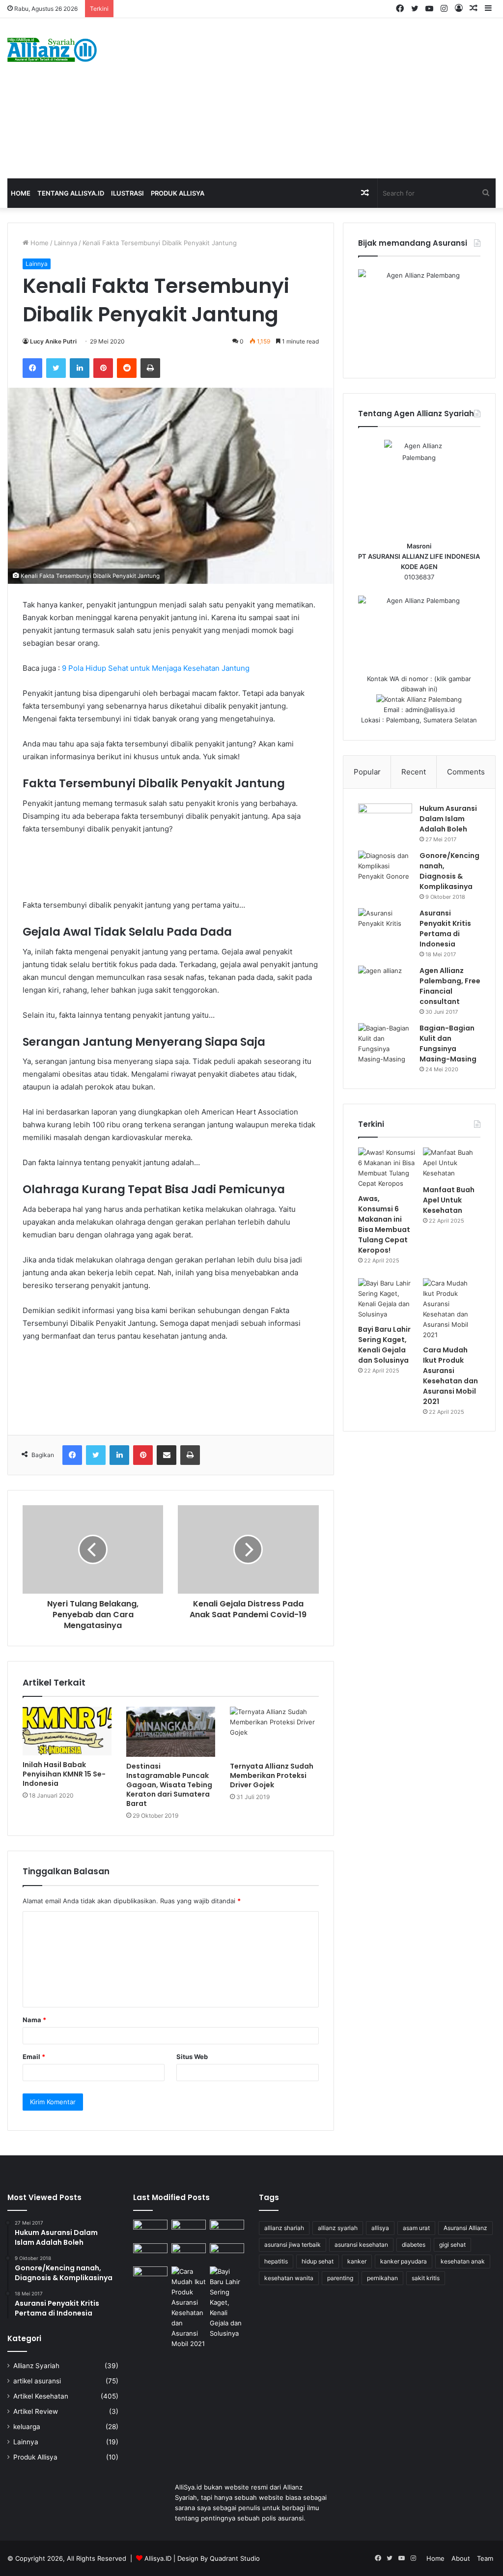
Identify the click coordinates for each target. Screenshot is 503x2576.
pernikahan (382, 2278)
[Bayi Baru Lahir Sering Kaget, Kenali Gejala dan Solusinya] (387, 1299)
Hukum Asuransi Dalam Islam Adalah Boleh (448, 819)
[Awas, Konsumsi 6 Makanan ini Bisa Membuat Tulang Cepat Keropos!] (387, 1168)
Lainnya (66, 243)
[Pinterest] (103, 368)
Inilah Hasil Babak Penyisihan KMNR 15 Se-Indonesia (64, 1774)
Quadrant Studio (235, 2558)
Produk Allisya (178, 193)
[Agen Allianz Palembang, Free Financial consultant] (385, 984)
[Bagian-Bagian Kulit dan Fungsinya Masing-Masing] (385, 1044)
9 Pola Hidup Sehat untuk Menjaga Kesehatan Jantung (156, 668)
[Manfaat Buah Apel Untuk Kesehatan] (452, 1164)
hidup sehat (318, 2261)
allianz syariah (338, 2228)
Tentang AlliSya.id (71, 193)
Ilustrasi (127, 193)
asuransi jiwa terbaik (293, 2245)
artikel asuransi (37, 2381)
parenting (340, 2278)
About (461, 2558)
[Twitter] (56, 368)
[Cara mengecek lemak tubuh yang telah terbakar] (189, 2229)
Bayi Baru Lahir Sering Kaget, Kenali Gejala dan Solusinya (384, 1345)
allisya (380, 2228)
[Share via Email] (167, 1455)
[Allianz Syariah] (52, 50)
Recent (414, 772)
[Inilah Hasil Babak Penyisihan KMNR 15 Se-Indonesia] (67, 1731)
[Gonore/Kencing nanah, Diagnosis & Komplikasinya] (385, 869)
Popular (367, 772)
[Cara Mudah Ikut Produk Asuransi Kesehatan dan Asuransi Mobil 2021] (452, 1309)
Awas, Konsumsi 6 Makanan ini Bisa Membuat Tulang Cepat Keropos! (384, 1224)
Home (21, 193)
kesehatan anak (463, 2261)
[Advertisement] (339, 97)
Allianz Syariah (36, 2366)
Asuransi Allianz (465, 2228)
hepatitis (276, 2261)
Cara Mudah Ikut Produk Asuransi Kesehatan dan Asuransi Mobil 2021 (450, 1376)
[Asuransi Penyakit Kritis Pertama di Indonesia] (385, 927)
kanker (357, 2261)
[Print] (150, 368)
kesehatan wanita (289, 2278)
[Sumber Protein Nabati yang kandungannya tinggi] (227, 2229)
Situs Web (192, 2057)
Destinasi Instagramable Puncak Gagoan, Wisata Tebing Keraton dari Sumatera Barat (169, 1785)
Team (485, 2558)
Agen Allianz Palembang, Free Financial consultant (450, 986)
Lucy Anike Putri (53, 341)
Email (34, 2057)
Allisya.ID (158, 2558)
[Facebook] (32, 368)
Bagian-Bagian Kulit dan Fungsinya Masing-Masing (448, 1044)
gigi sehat (452, 2245)
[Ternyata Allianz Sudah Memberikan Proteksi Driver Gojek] (274, 1732)
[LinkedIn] (80, 368)
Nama (34, 2020)
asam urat (416, 2228)
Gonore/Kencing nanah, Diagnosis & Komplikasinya (449, 871)
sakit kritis (426, 2278)
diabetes (414, 2245)
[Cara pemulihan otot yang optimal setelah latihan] (189, 2253)
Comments (466, 772)
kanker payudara (404, 2261)
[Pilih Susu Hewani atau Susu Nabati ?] (150, 2253)
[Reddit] (127, 368)
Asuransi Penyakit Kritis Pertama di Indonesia (445, 929)
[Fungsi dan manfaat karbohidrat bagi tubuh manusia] (227, 2253)
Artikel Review (36, 2411)
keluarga (27, 2427)
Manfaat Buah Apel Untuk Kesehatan (449, 1200)
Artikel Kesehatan (41, 2396)
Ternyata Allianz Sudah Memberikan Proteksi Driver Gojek (272, 1775)
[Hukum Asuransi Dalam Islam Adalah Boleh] (385, 822)
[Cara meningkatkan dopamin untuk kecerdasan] (150, 2229)
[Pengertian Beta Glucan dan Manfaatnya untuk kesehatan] (150, 2276)
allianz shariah (284, 2228)
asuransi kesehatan (361, 2245)
